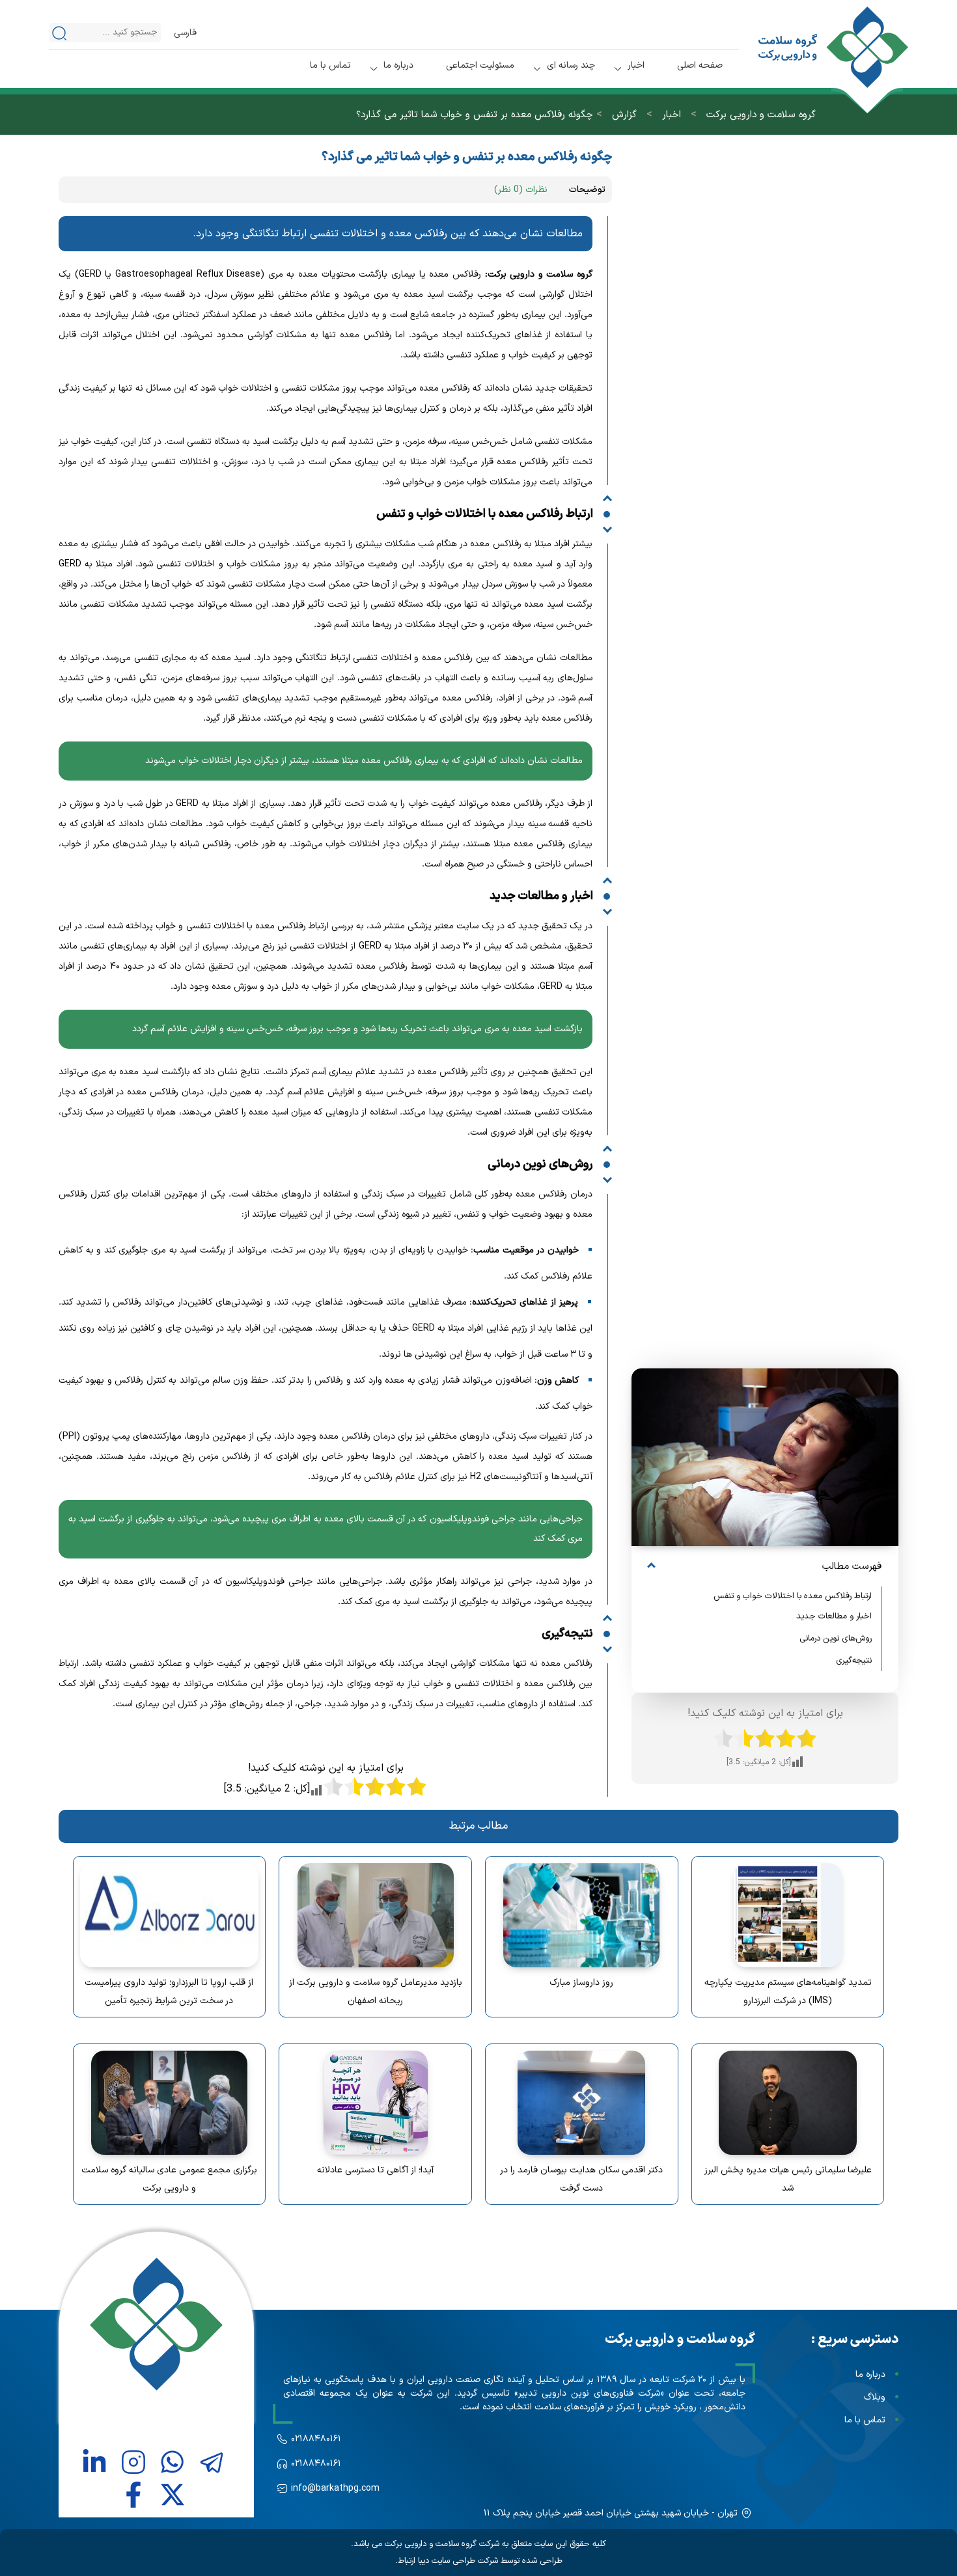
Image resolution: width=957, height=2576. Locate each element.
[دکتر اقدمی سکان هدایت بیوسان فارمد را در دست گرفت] (582, 2103)
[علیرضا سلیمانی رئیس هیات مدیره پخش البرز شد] (788, 2103)
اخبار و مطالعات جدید (834, 1616)
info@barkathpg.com (335, 2488)
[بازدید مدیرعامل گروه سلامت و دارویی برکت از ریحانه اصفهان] (375, 1915)
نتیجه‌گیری (854, 1661)
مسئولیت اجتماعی (480, 65)
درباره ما (398, 65)
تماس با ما (330, 65)
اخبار (636, 65)
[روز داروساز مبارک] (582, 1915)
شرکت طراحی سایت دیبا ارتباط (448, 2561)
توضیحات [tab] (587, 190)
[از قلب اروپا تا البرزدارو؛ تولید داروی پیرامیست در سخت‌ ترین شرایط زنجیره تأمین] (170, 1915)
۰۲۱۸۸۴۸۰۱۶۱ (316, 2439)
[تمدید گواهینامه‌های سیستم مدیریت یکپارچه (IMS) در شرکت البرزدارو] (788, 1915)
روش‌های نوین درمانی (833, 1639)
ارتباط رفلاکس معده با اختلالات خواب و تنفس (793, 1596)
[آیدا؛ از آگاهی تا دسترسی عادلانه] (375, 2103)
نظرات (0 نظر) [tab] (521, 190)
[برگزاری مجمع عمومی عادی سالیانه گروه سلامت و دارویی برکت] (170, 2103)
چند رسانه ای (571, 65)
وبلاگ (875, 2397)
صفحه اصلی (700, 65)
